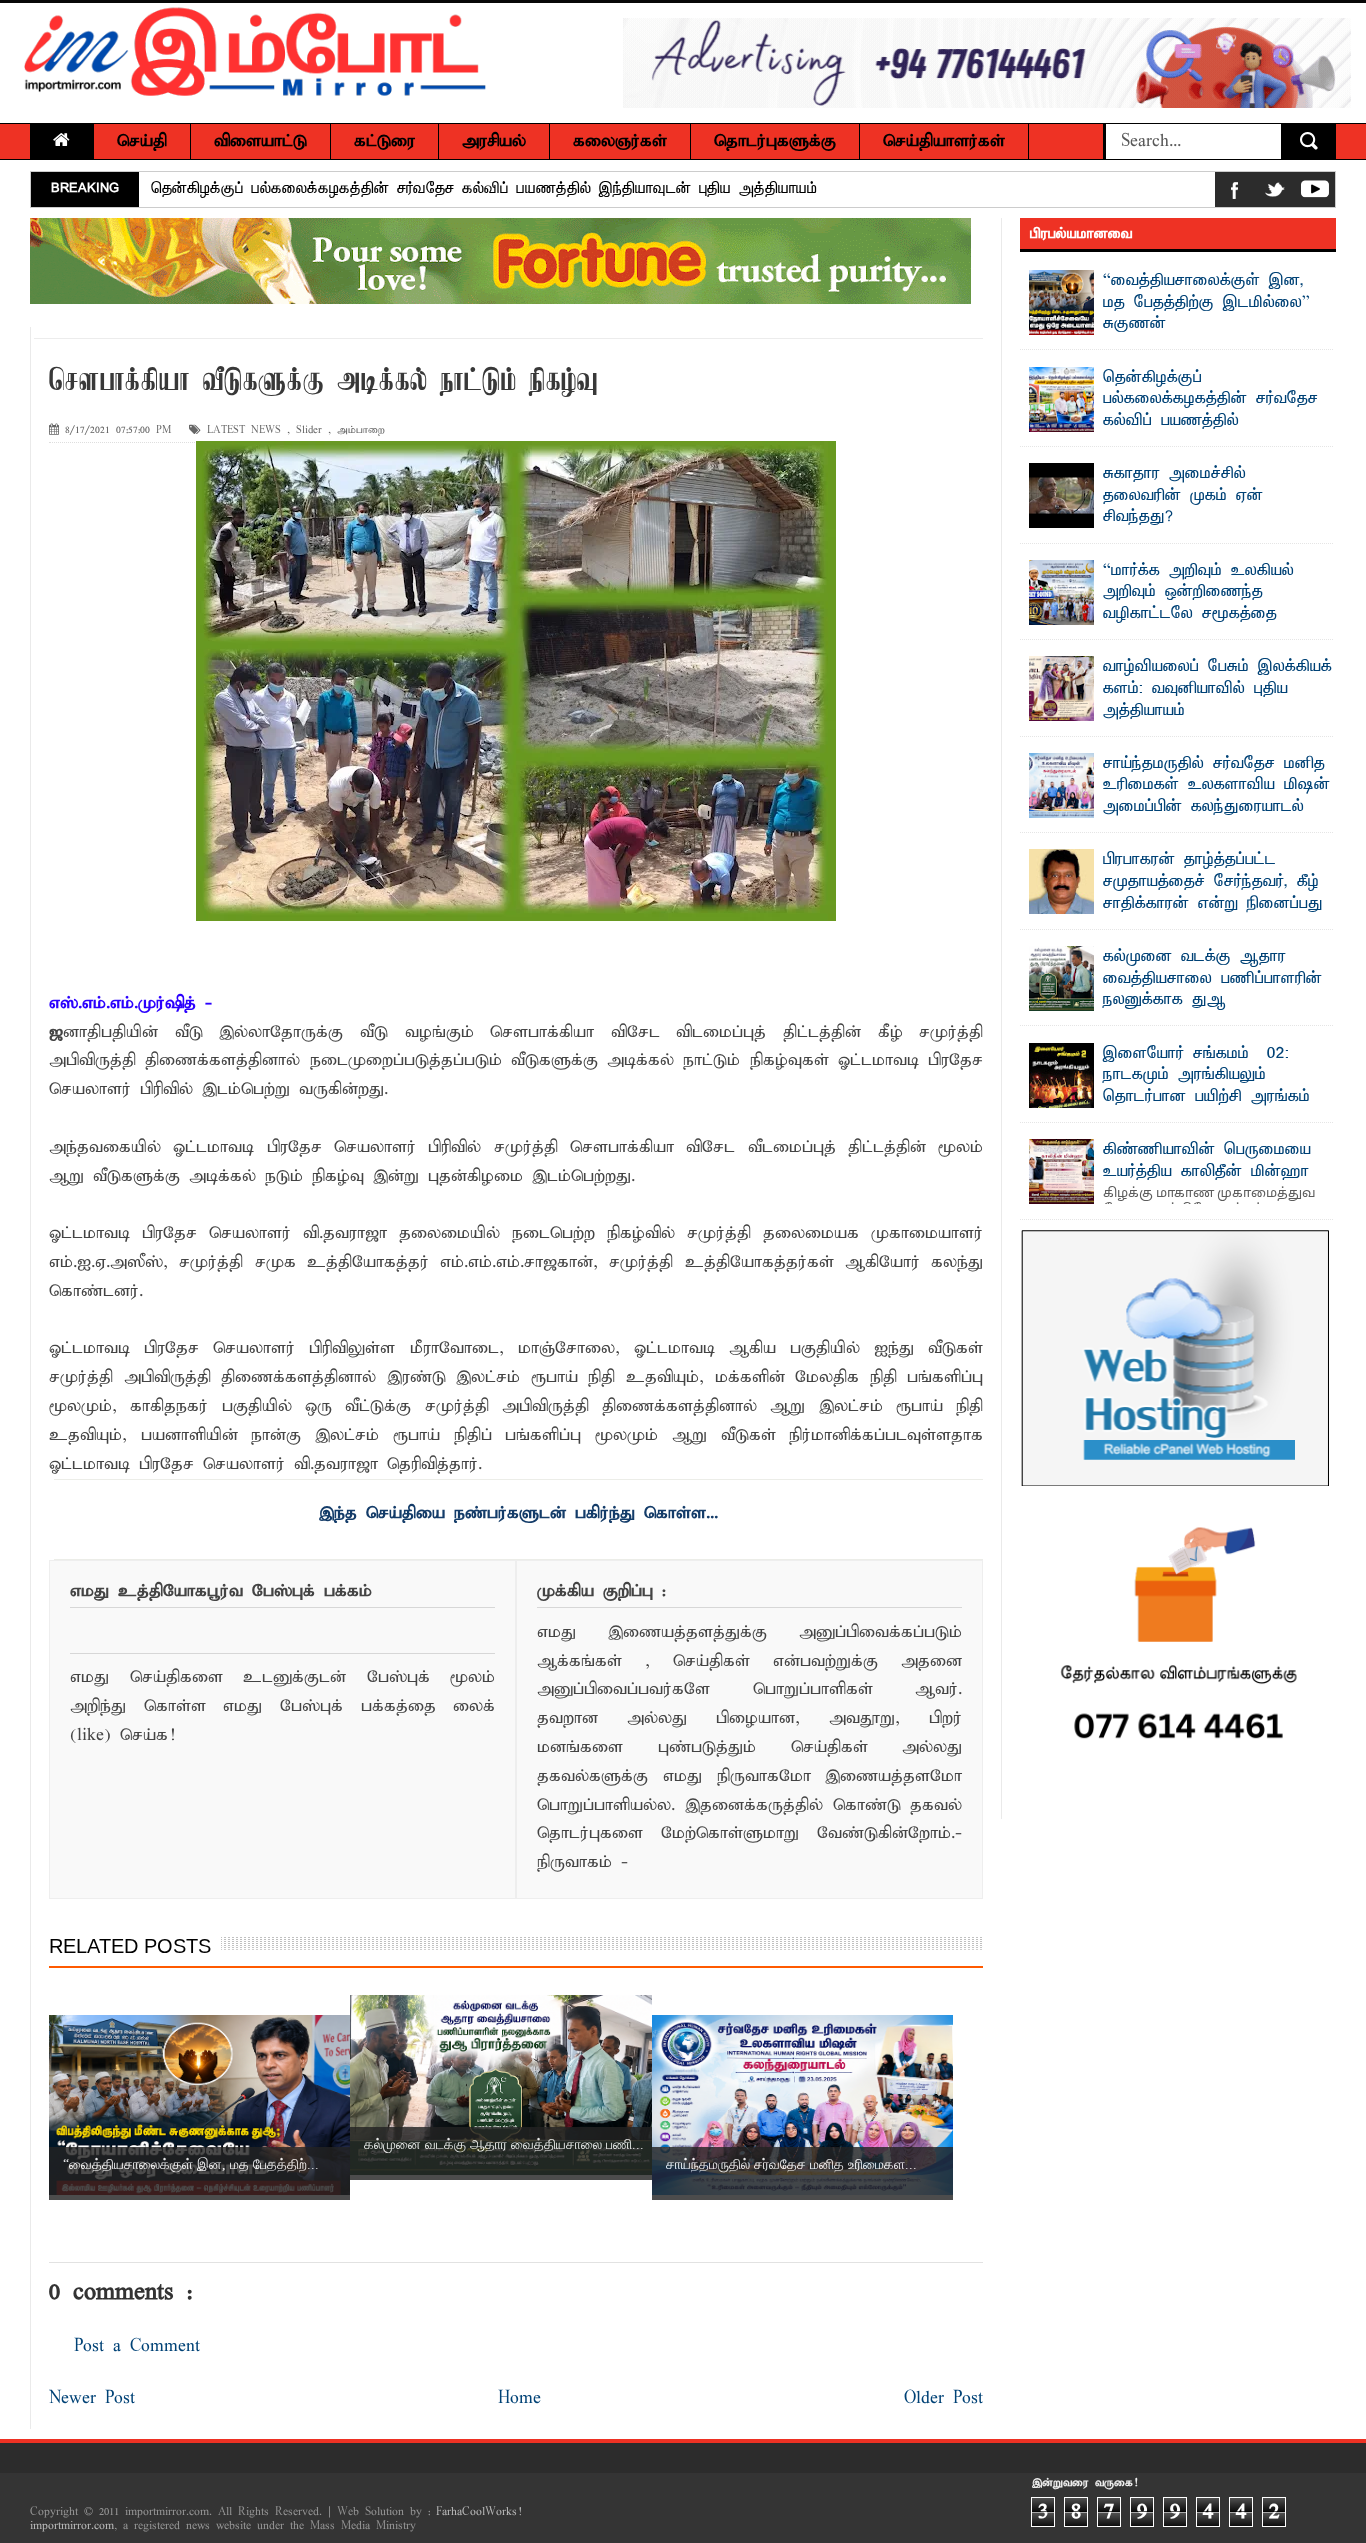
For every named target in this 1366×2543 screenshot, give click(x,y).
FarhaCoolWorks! (478, 2512)
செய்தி (142, 141)
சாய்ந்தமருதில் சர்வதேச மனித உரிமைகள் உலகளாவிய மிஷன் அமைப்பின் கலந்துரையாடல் (1216, 785)
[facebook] (1235, 193)
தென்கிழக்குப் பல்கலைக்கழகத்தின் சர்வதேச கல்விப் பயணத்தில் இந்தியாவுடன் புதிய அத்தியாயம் (484, 189)
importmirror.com (72, 2526)
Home (519, 2398)
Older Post (943, 2398)
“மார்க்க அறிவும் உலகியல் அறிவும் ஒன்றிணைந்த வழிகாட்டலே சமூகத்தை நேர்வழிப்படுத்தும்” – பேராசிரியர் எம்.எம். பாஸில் (1180, 614)
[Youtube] (1315, 193)
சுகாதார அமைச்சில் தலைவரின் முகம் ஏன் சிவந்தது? (1183, 495)
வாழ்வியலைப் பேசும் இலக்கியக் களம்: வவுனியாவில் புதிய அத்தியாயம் (1217, 688)
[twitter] (1275, 193)
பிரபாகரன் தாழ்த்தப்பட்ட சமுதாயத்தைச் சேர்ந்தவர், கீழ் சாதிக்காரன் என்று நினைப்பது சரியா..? (1213, 892)
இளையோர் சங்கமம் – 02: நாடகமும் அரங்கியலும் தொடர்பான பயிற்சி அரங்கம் (1206, 1075)
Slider (309, 430)
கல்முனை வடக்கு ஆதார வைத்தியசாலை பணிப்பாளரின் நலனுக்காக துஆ (1212, 978)
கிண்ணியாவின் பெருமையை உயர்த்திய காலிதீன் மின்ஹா (1207, 1161)
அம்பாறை (361, 430)
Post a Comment (137, 2346)
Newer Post (92, 2398)
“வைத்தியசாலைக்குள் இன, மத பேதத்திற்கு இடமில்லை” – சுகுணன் (1211, 302)
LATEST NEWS (244, 430)
